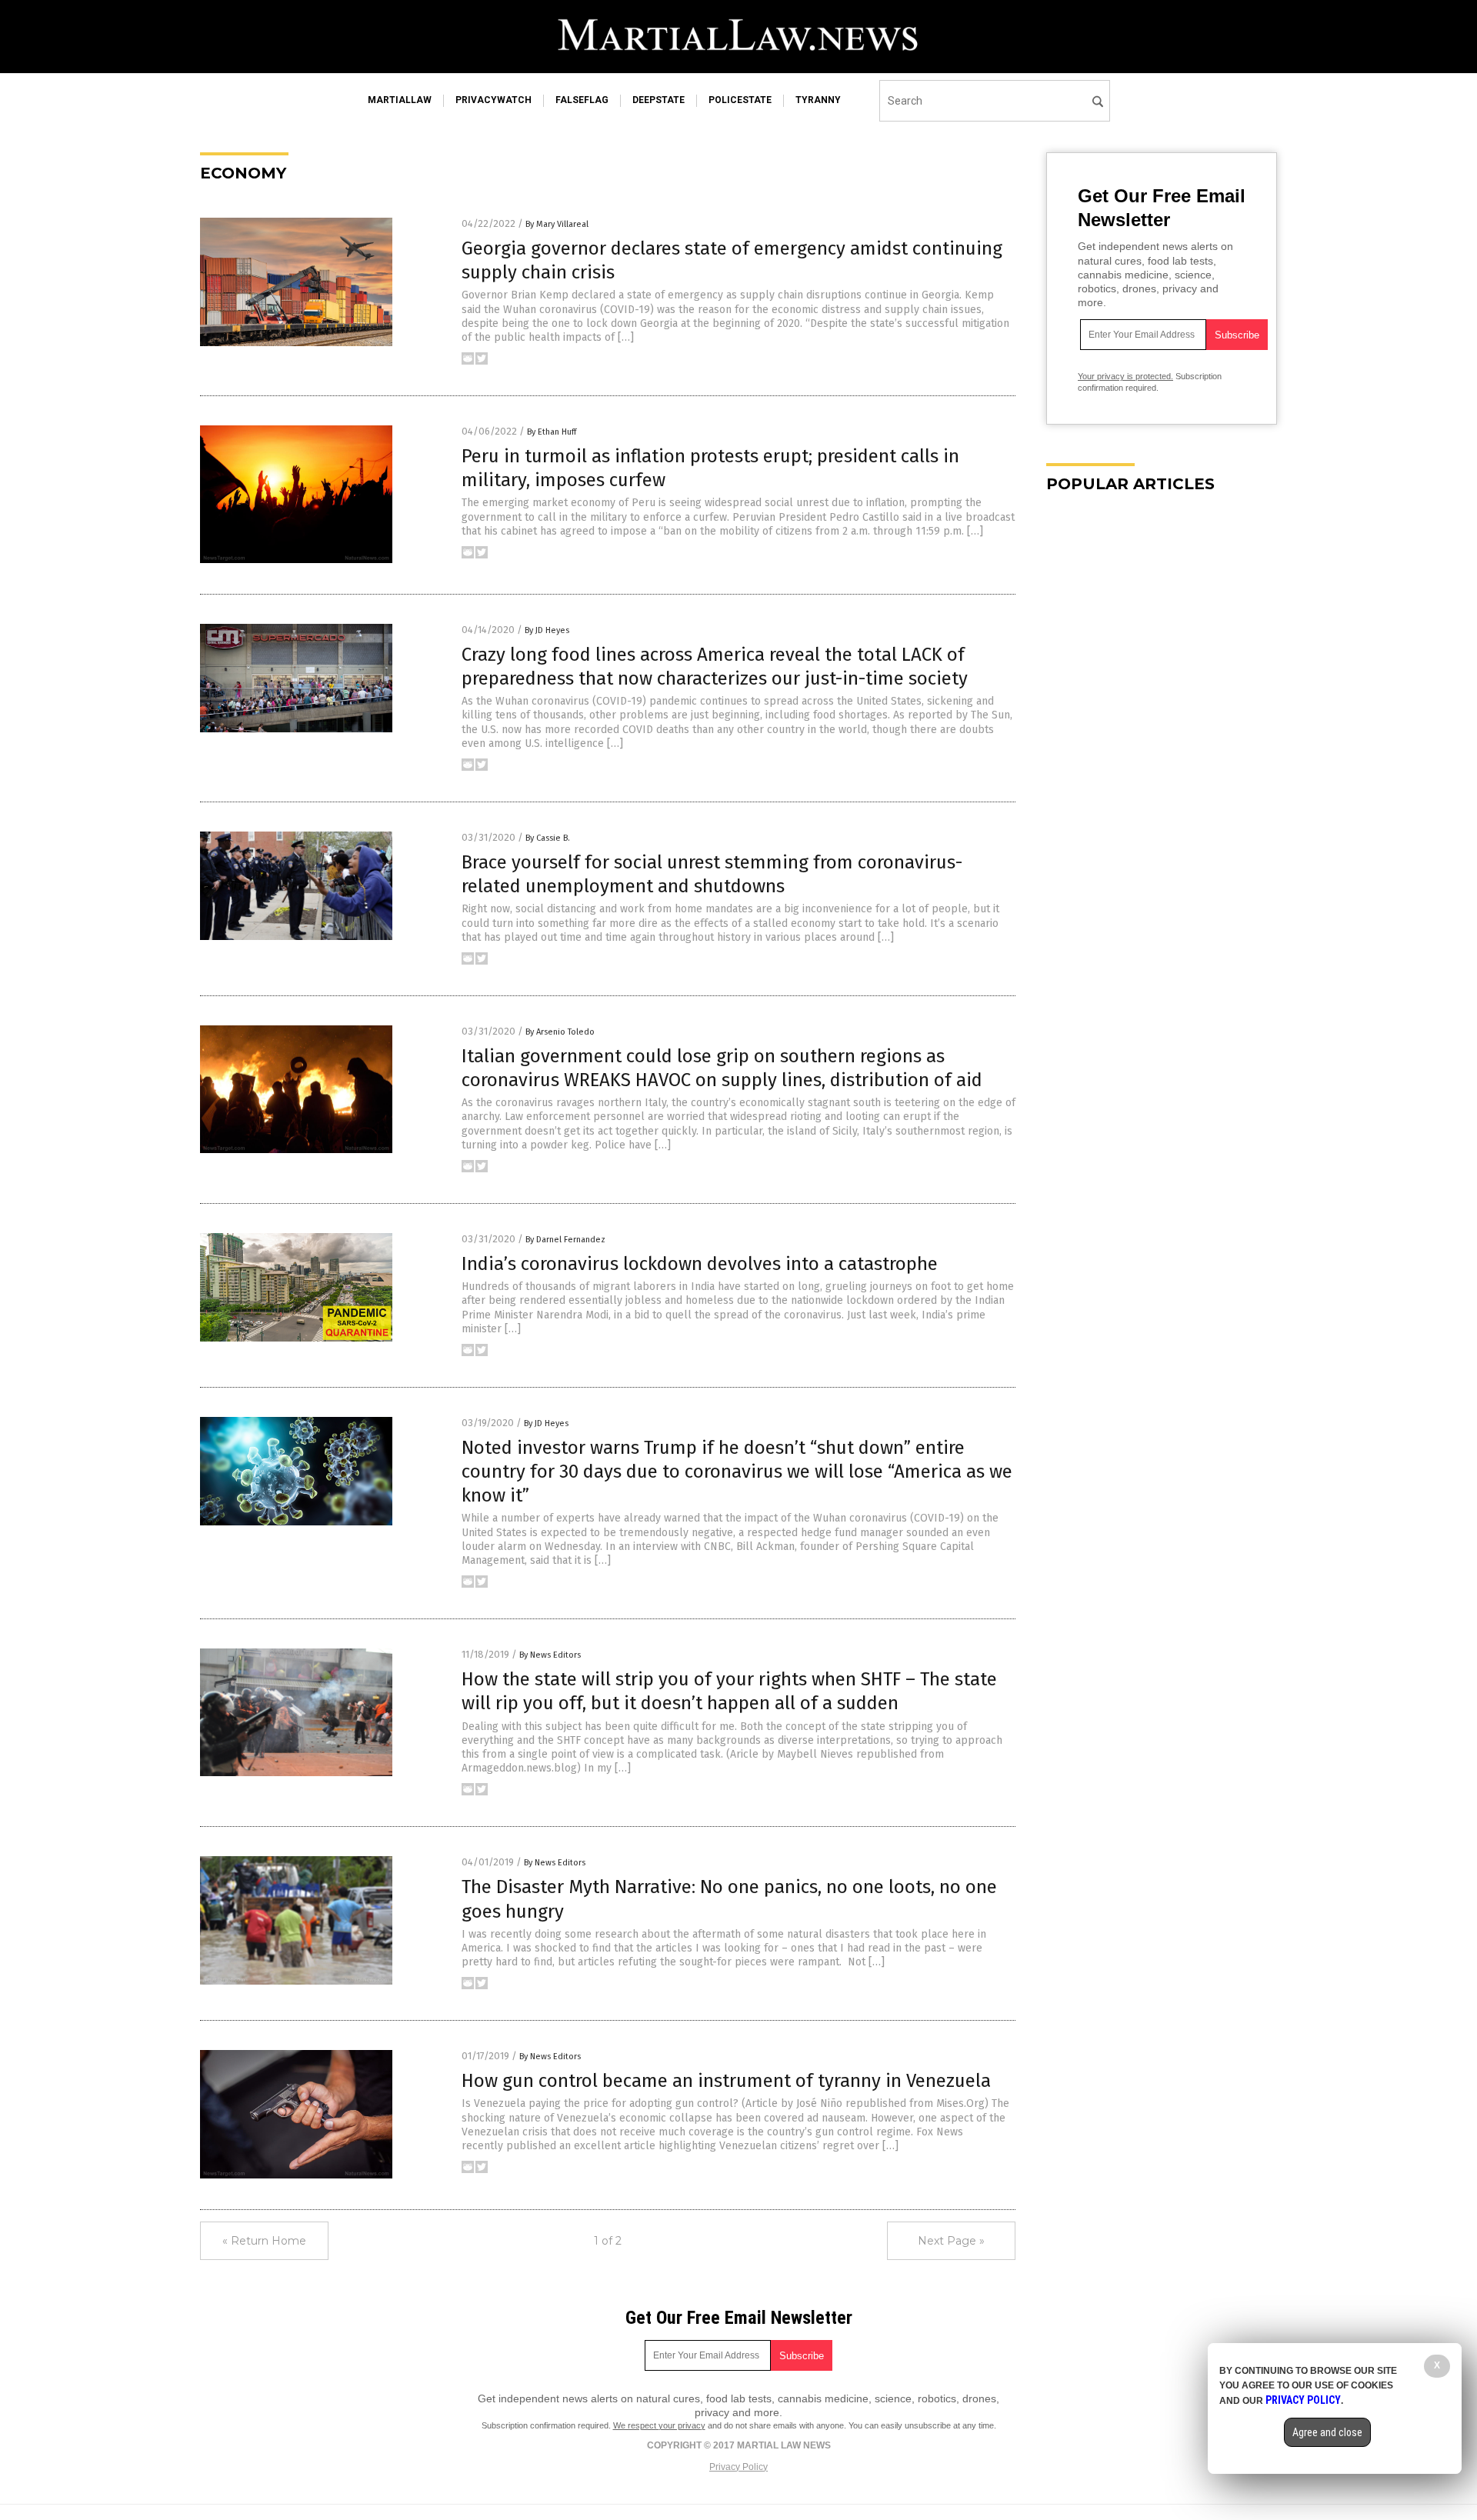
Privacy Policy (738, 2467)
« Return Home (264, 2241)
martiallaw (400, 100)
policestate (740, 100)
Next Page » (951, 2241)
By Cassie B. (548, 838)
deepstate (658, 100)
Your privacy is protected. (1125, 376)
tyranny (818, 100)
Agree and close (1327, 2432)
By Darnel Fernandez (565, 1240)
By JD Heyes (547, 630)
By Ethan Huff (552, 432)
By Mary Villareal (557, 224)
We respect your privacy (659, 2425)
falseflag (582, 100)
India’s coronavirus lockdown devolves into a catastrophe (700, 1264)
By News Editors (550, 1655)
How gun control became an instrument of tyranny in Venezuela (726, 2081)
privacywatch (493, 100)
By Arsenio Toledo (560, 1032)
